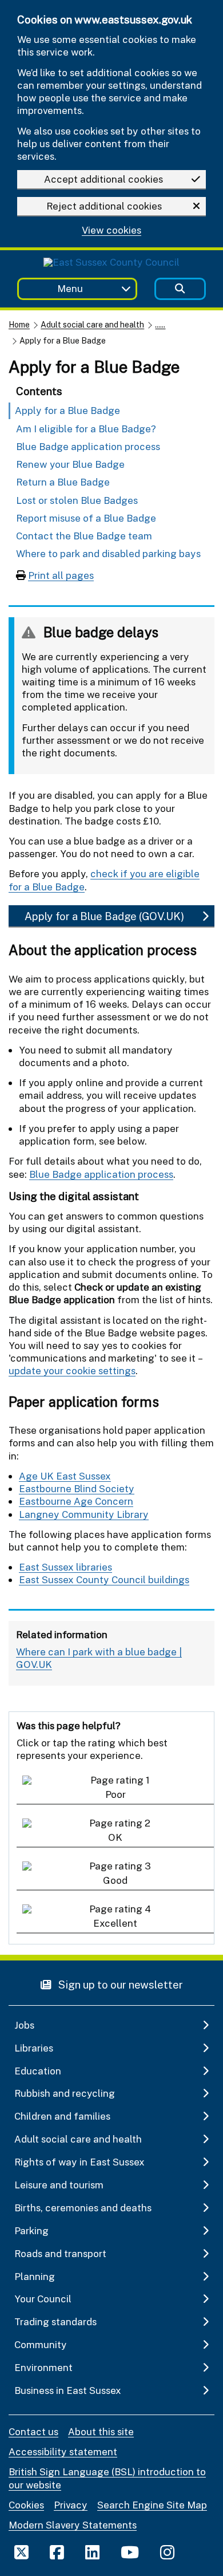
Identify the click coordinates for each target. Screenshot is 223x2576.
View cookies (111, 230)
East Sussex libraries (65, 1567)
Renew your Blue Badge (70, 464)
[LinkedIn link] (92, 2552)
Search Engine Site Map (152, 2505)
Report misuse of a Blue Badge (86, 518)
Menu (70, 288)
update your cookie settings (72, 1370)
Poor (116, 1794)
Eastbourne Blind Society (77, 1488)
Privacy (71, 2505)
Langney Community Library (84, 1514)
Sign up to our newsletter (120, 1984)
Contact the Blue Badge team (84, 536)
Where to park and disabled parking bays (108, 553)
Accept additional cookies (103, 179)
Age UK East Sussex (65, 1476)
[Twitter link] (21, 2552)
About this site (101, 2431)
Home (19, 324)
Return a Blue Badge (63, 482)
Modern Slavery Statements (73, 2525)
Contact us (33, 2431)
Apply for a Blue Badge (67, 410)
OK (115, 1837)
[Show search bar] (180, 289)
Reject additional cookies (104, 206)
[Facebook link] (57, 2552)
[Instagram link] (167, 2552)
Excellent (115, 1923)
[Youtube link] (130, 2552)
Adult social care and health (92, 324)
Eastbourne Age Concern (76, 1501)
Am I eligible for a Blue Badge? (86, 429)
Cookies (26, 2505)
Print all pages (61, 575)
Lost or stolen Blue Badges (77, 500)
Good (115, 1880)
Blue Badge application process (88, 446)
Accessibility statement (63, 2451)
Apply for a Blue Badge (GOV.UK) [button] (104, 916)
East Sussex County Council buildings (104, 1579)
